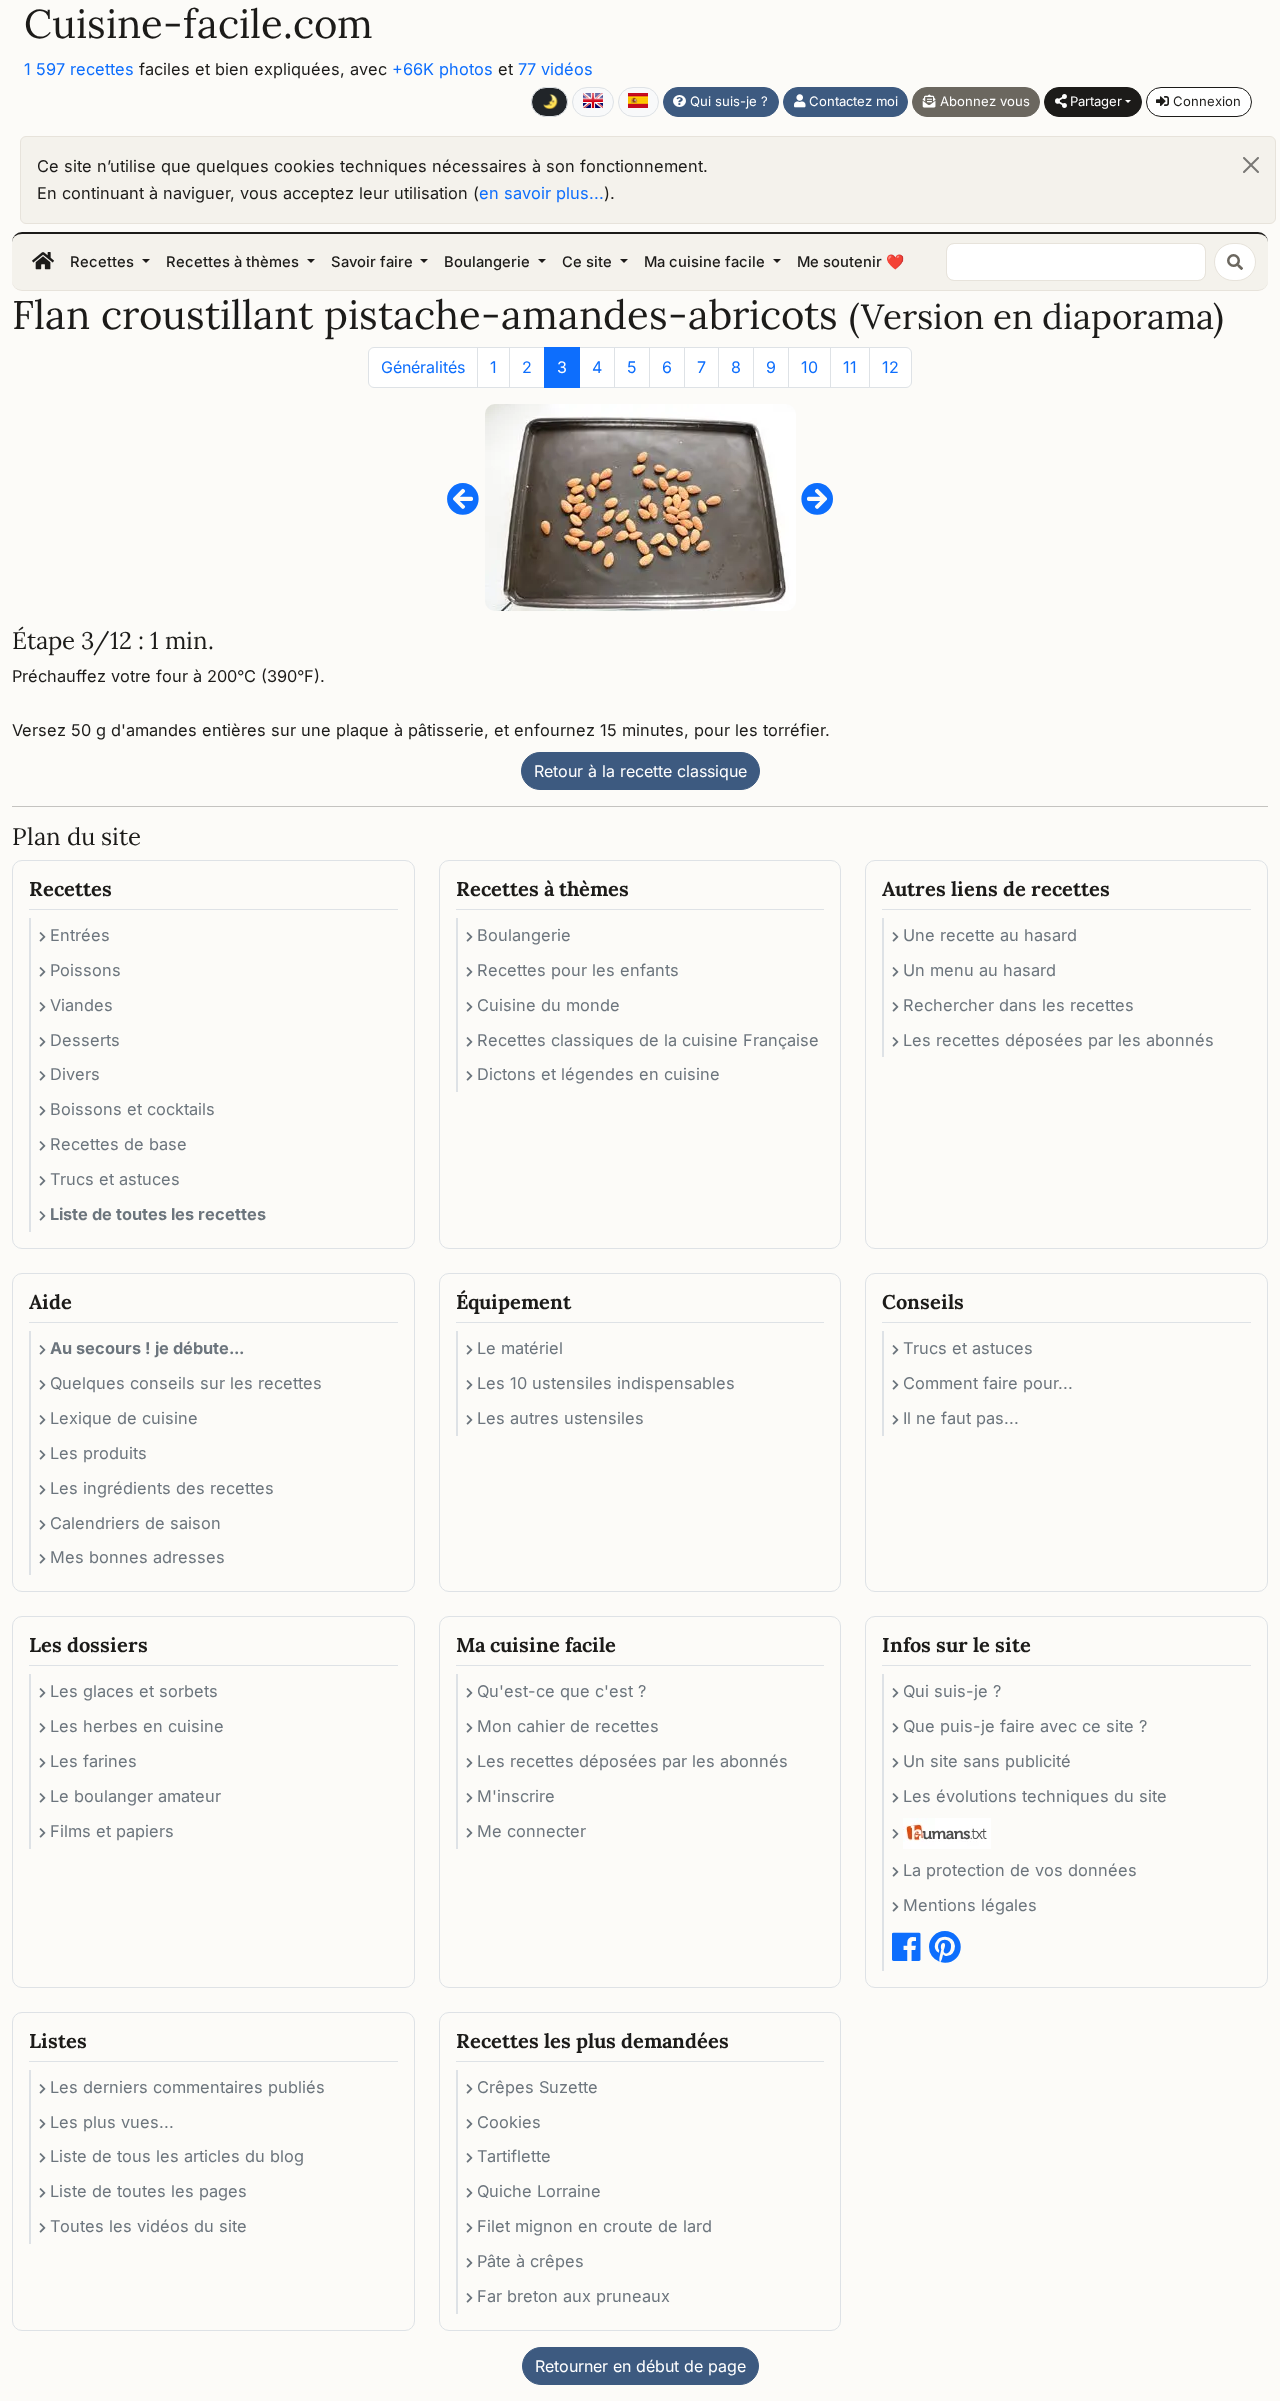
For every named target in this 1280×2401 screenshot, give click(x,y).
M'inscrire (516, 1796)
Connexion (1205, 101)
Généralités (423, 367)
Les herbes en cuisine (137, 1726)
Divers (75, 1074)
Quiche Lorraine (539, 2191)
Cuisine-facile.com (198, 24)
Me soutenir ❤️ (850, 262)
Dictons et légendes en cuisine (598, 1074)
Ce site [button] (589, 262)
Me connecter (531, 1831)
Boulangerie (524, 935)
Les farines (93, 1761)
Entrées (80, 935)
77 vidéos (555, 69)
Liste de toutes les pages (148, 2191)
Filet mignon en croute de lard (594, 2226)
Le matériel (520, 1348)
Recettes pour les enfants (578, 970)
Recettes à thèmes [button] (234, 262)
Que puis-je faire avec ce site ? (1025, 1726)
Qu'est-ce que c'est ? (561, 1691)
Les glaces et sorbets (134, 1691)
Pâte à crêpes (530, 2261)
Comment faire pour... (988, 1383)
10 (809, 367)
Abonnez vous (983, 101)
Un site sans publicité (987, 1761)
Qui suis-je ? (727, 101)
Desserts (85, 1040)
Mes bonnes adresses (137, 1557)
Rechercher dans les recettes (1018, 1005)
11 (850, 367)
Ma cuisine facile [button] (706, 262)
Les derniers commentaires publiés (187, 2087)
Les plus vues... (112, 2122)
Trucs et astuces (115, 1179)
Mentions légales (970, 1905)
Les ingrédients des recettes (162, 1488)
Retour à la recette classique (640, 771)
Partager (1094, 101)
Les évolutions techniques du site (1035, 1796)
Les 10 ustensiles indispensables (606, 1383)
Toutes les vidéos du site (148, 2226)
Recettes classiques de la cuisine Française (648, 1040)
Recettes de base (118, 1144)
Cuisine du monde (548, 1005)
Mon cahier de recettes (568, 1726)
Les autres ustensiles (560, 1418)
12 (890, 367)
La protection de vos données (1020, 1870)
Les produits (98, 1453)
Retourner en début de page (640, 2366)
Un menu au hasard (979, 970)
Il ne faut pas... (961, 1418)
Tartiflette (514, 2156)
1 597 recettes (79, 69)
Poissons (85, 970)
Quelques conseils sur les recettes (186, 1383)
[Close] (1251, 165)
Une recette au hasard (990, 935)
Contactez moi (851, 101)
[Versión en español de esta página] (638, 102)
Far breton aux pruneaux (573, 2296)
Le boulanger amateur (135, 1796)
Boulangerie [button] (489, 262)
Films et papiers (112, 1831)
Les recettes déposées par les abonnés (1058, 1040)
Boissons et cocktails (132, 1109)
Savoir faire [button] (374, 262)
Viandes (81, 1005)
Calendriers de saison (135, 1523)
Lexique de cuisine (124, 1418)
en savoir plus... (541, 193)
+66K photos (442, 69)
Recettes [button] (104, 262)
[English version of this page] (592, 102)
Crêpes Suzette (537, 2087)
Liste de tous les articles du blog (177, 2156)
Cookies (509, 2122)
